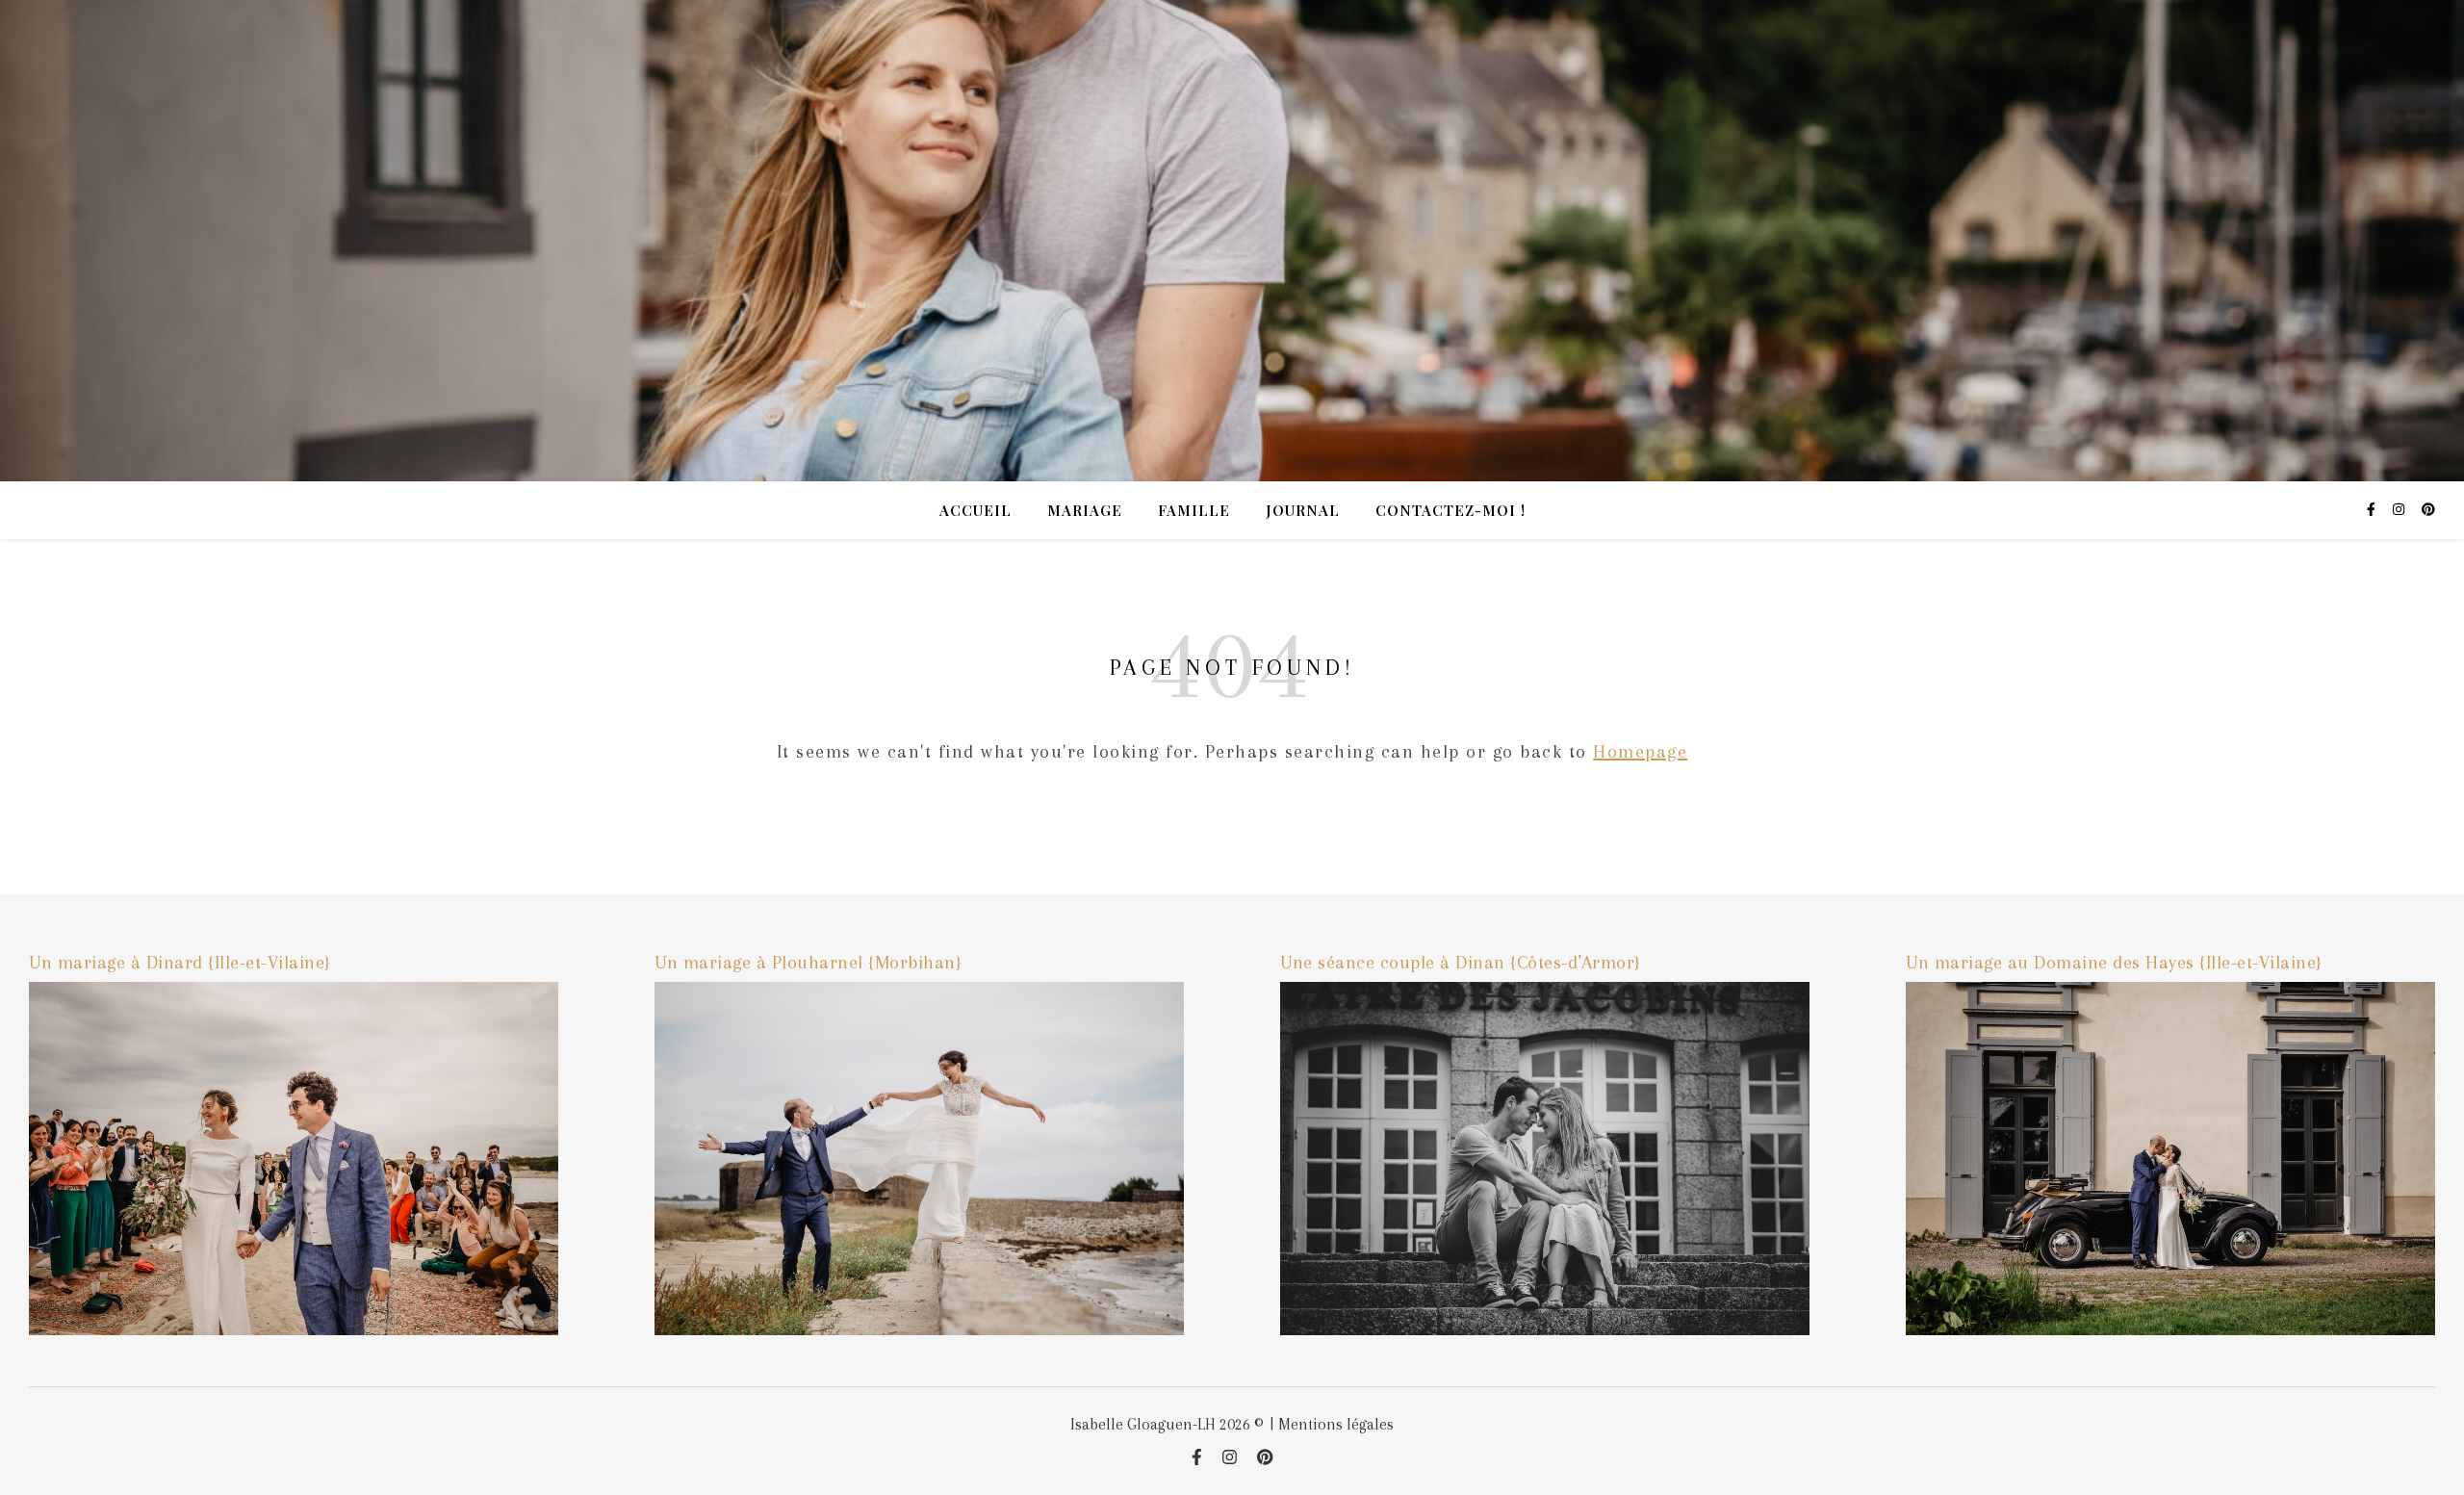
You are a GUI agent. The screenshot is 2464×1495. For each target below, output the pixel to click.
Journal (1303, 510)
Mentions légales (1336, 1424)
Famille (1194, 510)
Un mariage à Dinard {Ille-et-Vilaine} (180, 963)
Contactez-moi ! (1450, 510)
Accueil (975, 510)
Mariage (1085, 510)
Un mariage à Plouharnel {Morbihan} (808, 963)
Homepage (1640, 752)
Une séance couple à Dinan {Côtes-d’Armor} (1461, 963)
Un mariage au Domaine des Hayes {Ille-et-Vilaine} (2114, 963)
